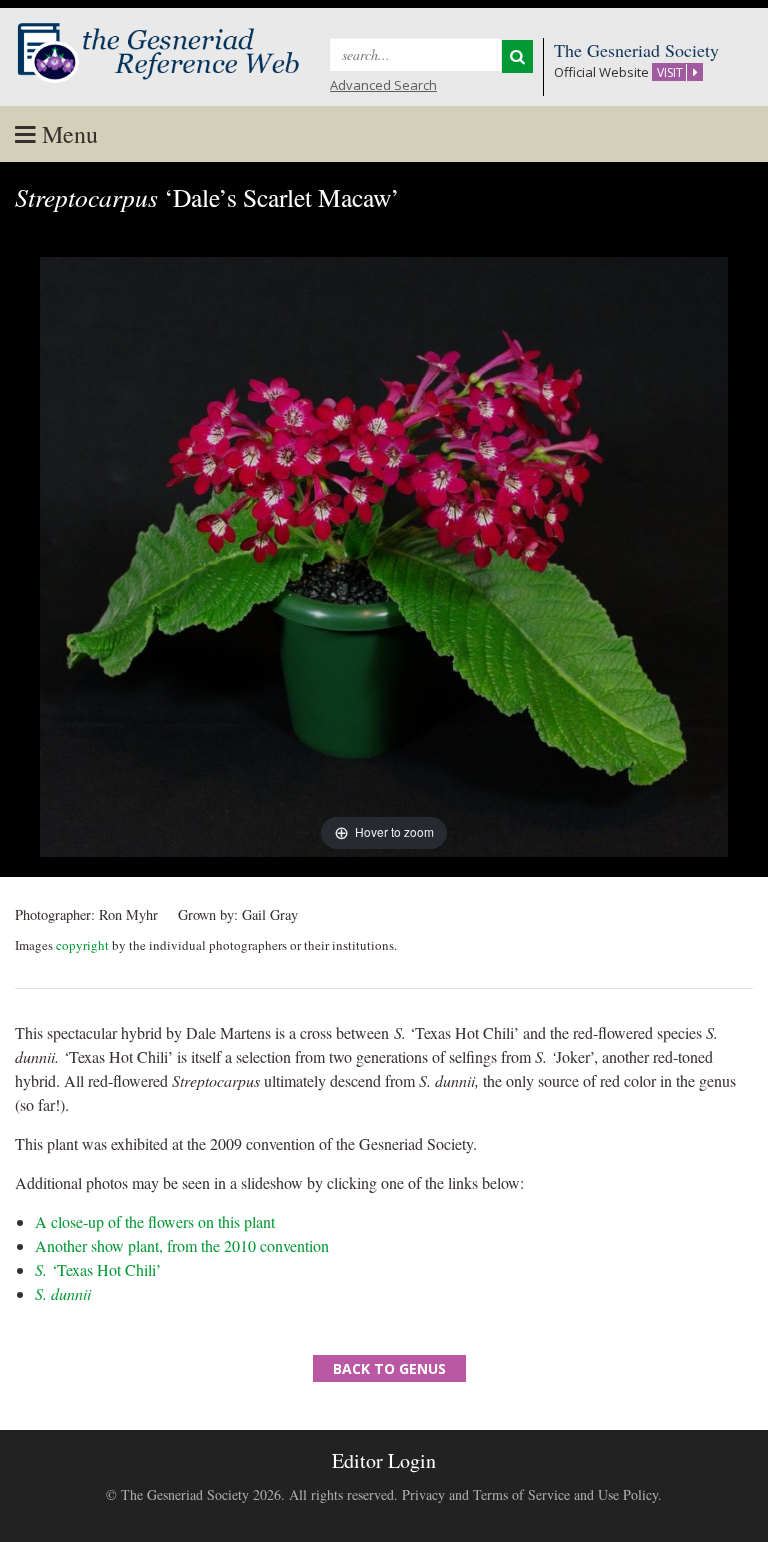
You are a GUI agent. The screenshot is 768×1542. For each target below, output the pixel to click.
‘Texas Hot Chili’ (98, 1269)
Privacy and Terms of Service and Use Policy (530, 1494)
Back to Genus (389, 1368)
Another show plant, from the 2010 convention (182, 1245)
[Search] (517, 56)
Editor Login (384, 1460)
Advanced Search (383, 85)
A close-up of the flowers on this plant (155, 1221)
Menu (67, 134)
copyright (82, 945)
